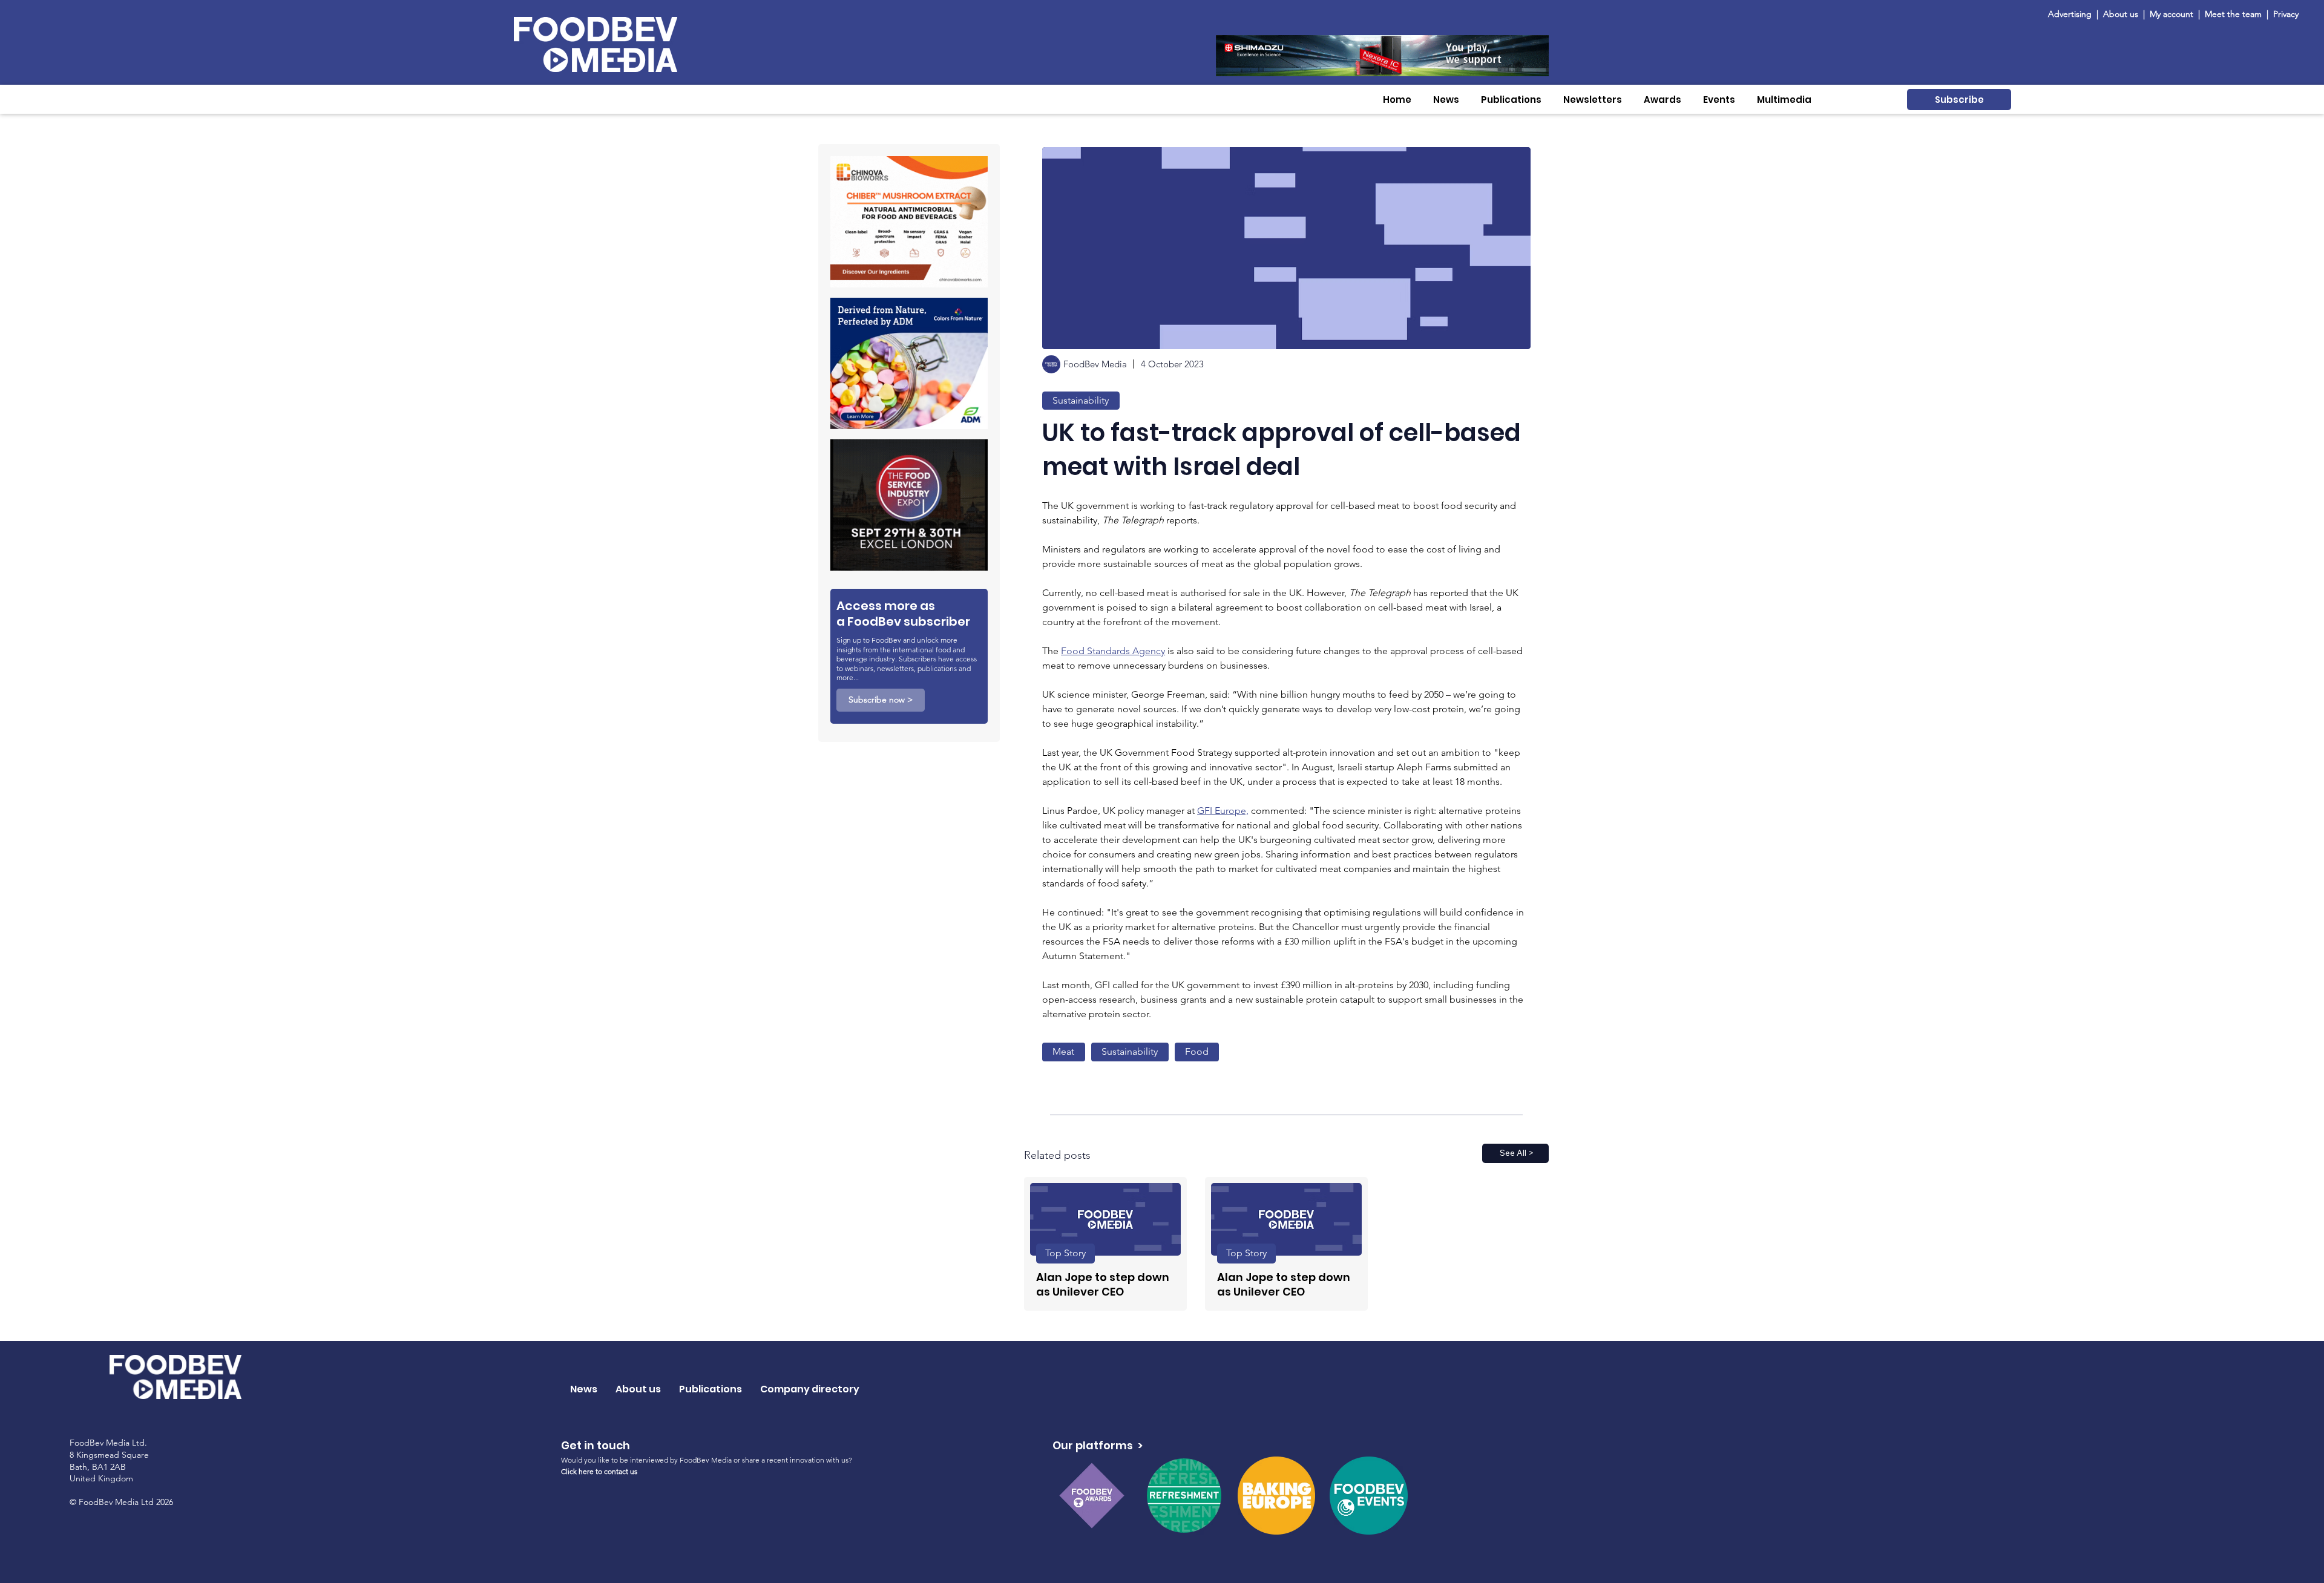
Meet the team (2234, 14)
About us (2121, 14)
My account (2171, 14)
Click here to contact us (599, 1471)
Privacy (2286, 14)
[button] (1446, 100)
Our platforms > (1098, 1445)
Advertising (2072, 14)
